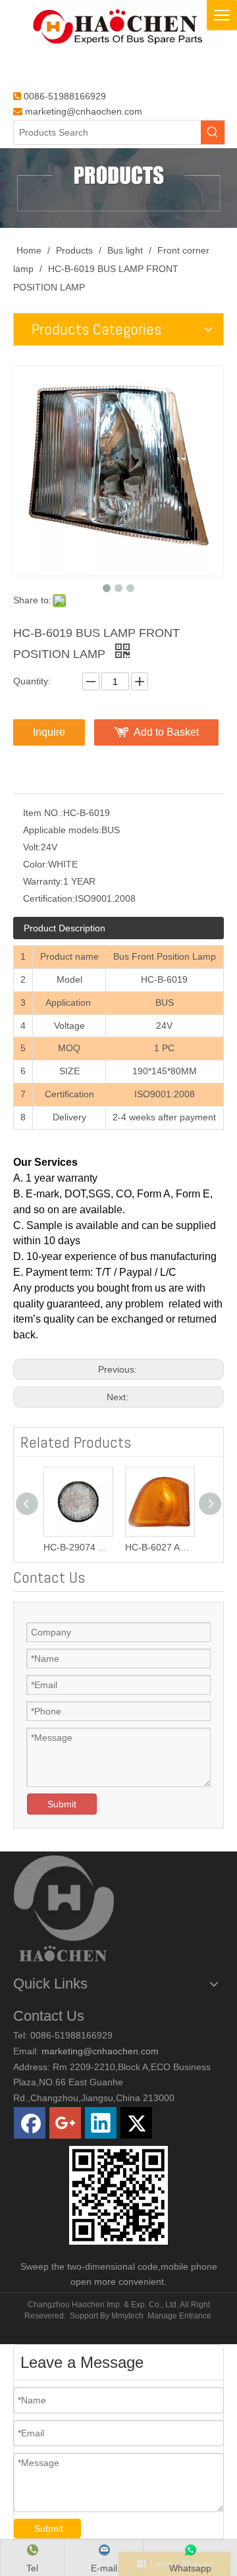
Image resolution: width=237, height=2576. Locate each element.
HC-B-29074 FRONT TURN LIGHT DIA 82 (78, 1547)
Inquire (49, 732)
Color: (36, 864)
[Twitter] (136, 2123)
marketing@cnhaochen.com (84, 111)
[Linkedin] (101, 2123)
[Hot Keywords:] (213, 132)
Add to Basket (166, 732)
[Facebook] (30, 2123)
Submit (62, 1804)
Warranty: (43, 881)
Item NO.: (43, 813)
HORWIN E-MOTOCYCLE (60, 2336)
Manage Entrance (179, 2316)
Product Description (65, 928)
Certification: (49, 898)
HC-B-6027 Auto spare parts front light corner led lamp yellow (159, 1547)
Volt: (32, 847)
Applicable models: (62, 830)
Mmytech (127, 2316)
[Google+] (65, 2123)
